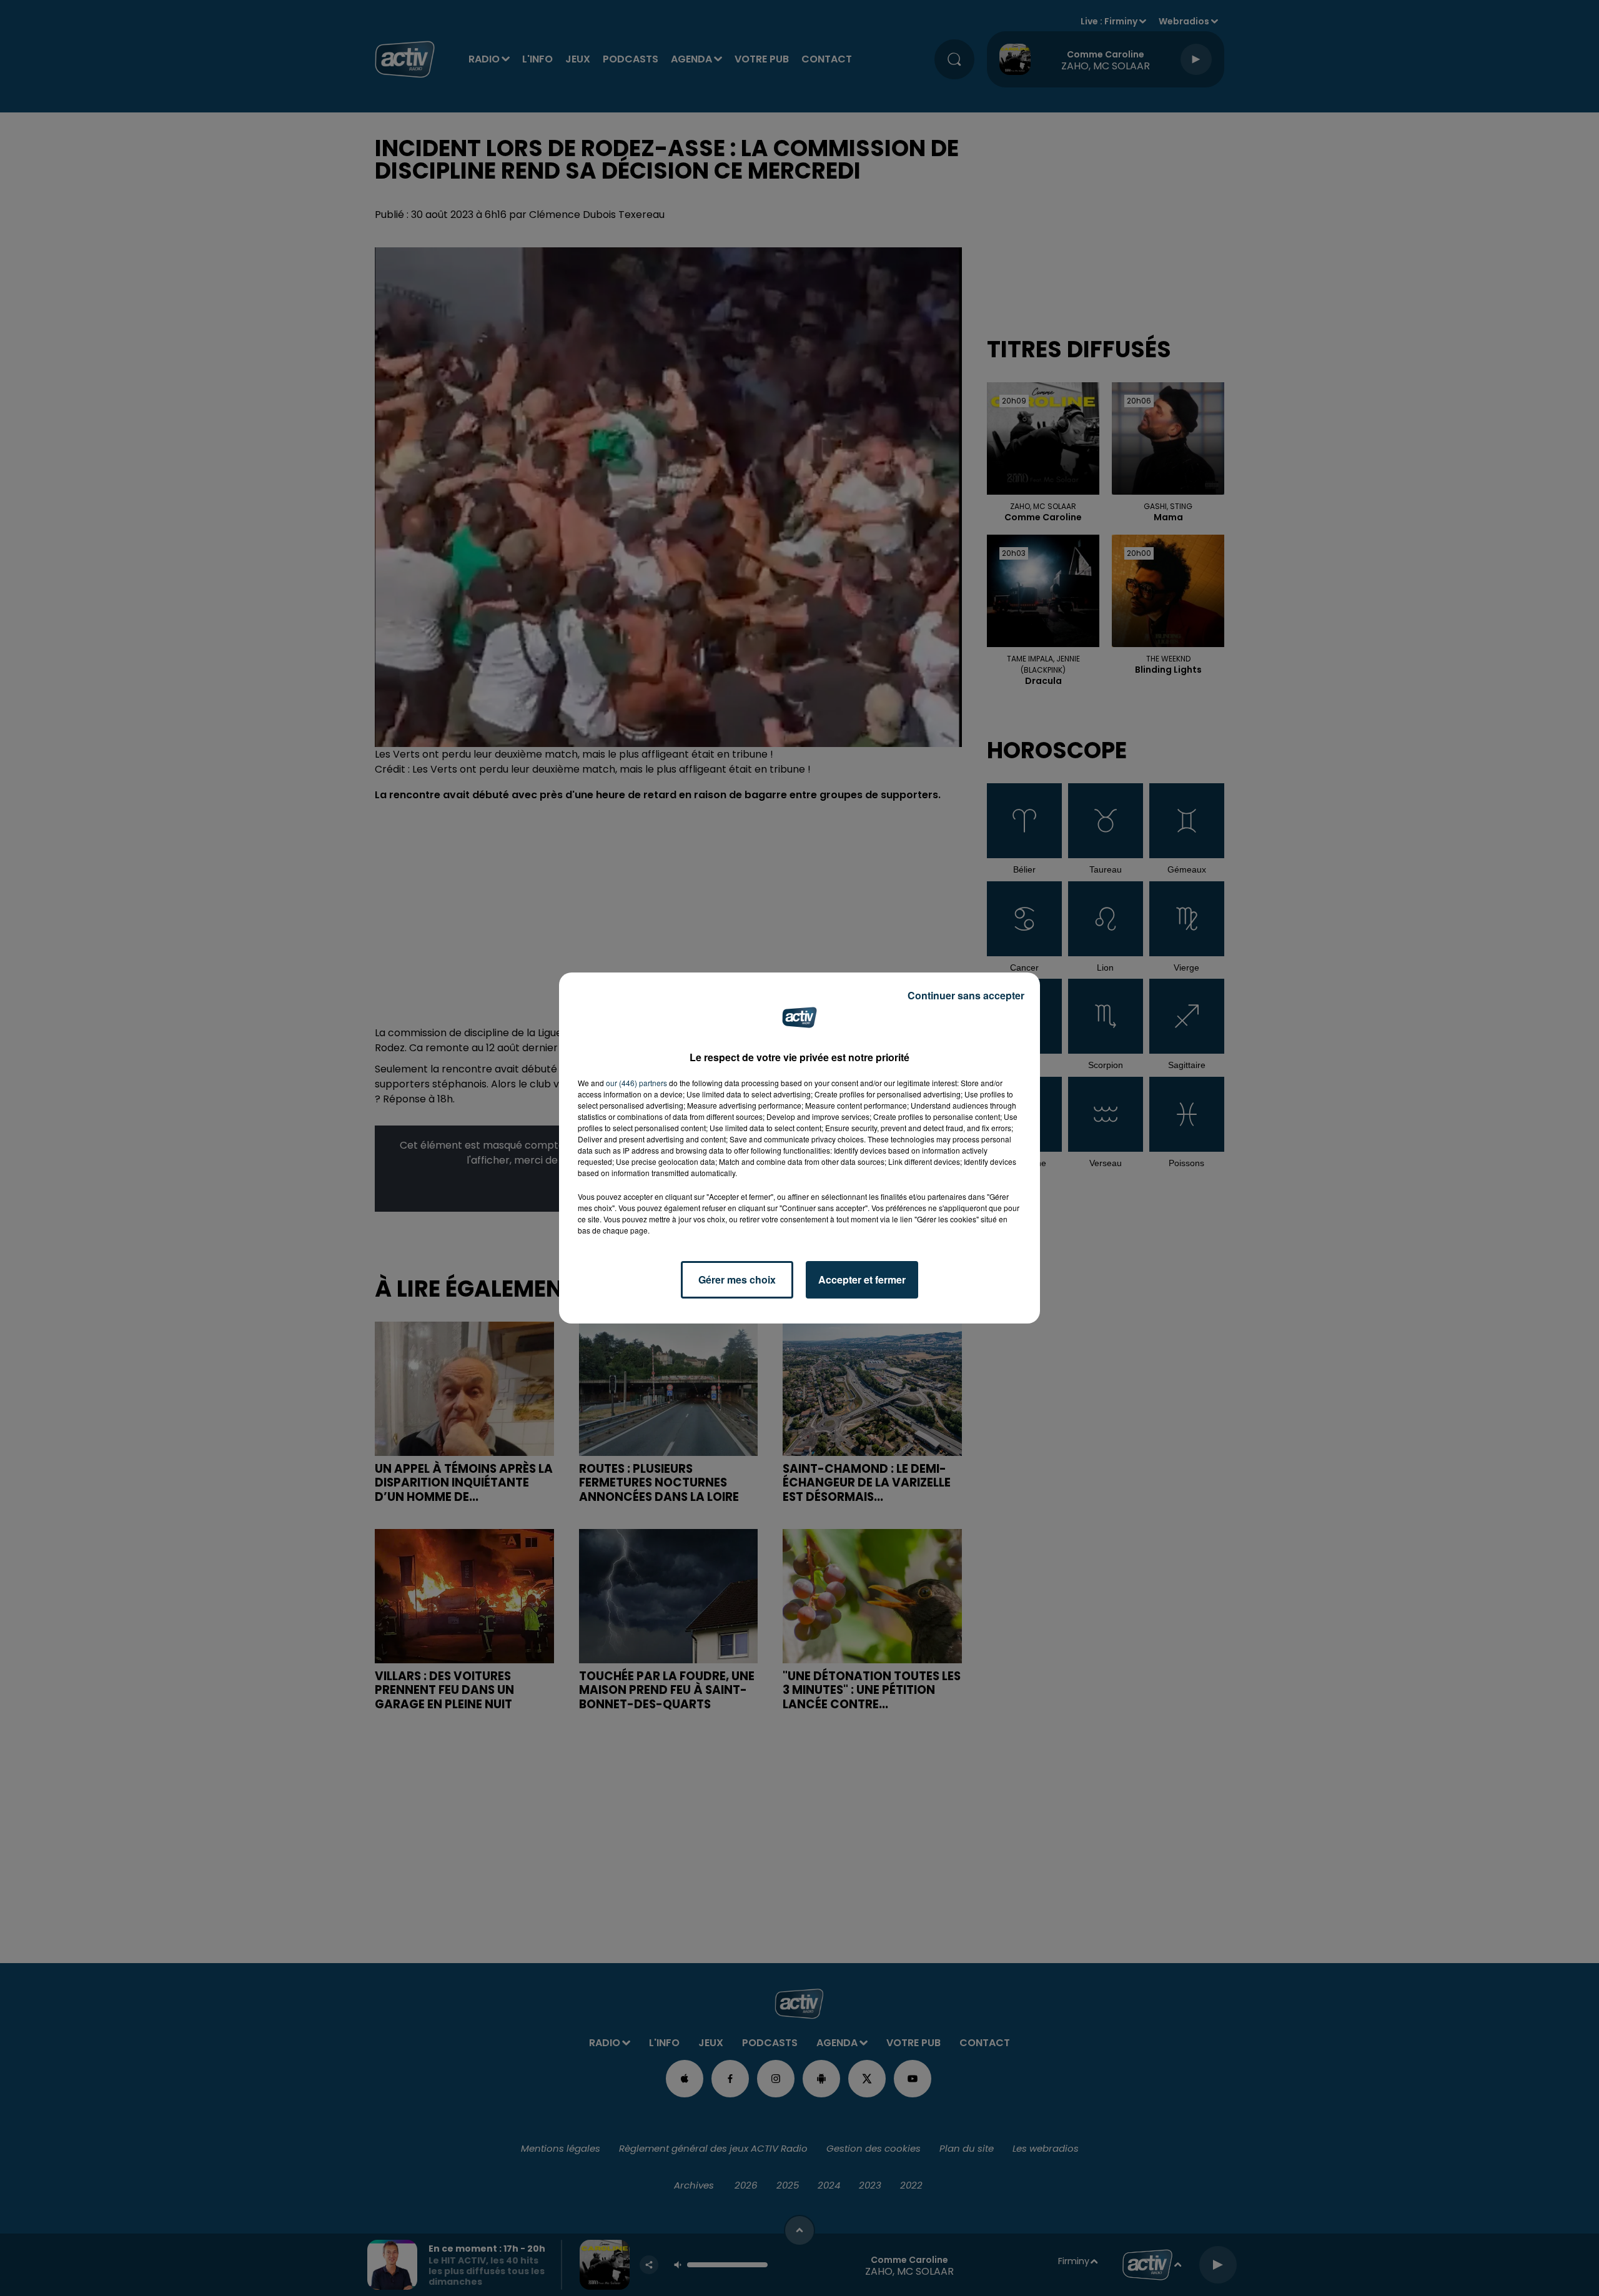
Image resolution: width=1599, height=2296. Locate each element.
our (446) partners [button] (636, 1083)
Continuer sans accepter (966, 995)
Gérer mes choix (737, 1279)
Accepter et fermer (862, 1279)
